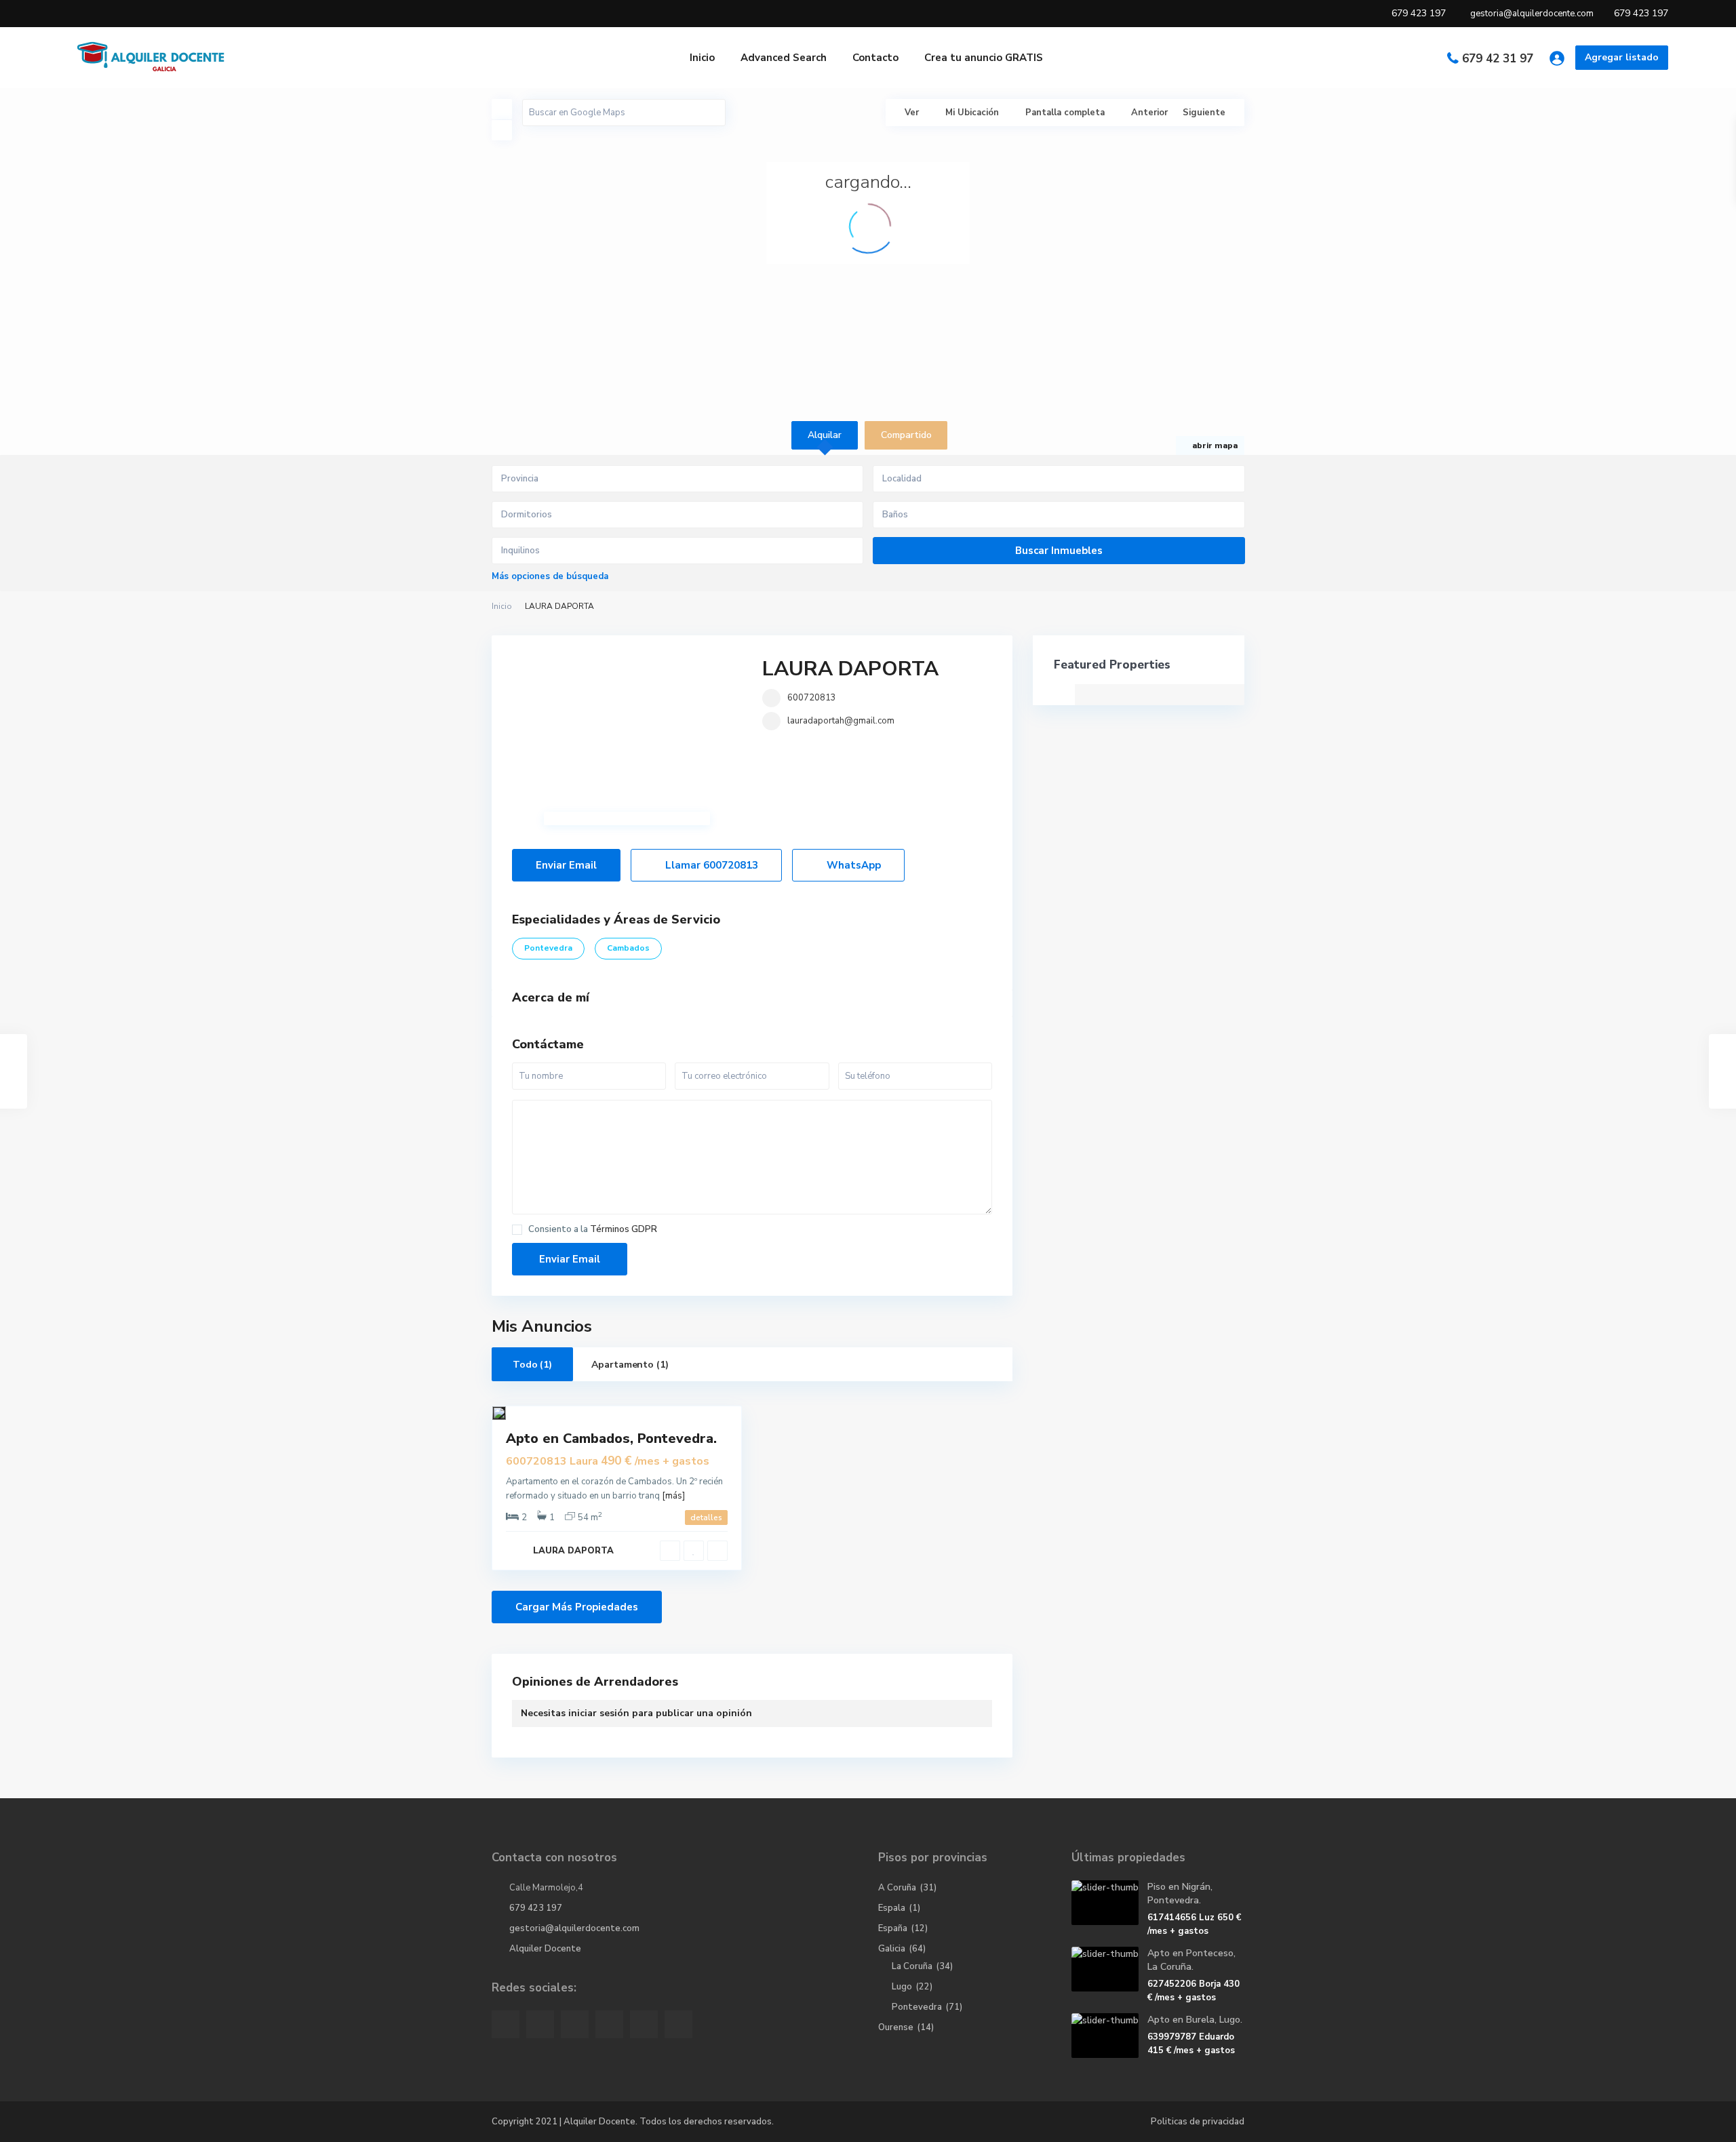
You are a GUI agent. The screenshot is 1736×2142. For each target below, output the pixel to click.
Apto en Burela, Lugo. (1195, 2020)
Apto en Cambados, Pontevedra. (611, 1439)
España (893, 1928)
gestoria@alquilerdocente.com (574, 1928)
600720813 (812, 698)
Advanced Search (784, 58)
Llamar (710, 865)
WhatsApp (852, 865)
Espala (892, 1908)
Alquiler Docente (545, 1949)
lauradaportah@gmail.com (841, 721)
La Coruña (912, 1966)
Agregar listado (1622, 57)
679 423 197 (536, 1908)
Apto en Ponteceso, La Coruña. (1191, 1960)
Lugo (902, 1987)
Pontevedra (548, 948)
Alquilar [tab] (825, 435)
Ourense (896, 2027)
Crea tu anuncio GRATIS (984, 58)
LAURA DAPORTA (850, 669)
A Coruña (897, 1888)
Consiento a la (593, 1230)
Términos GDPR (624, 1229)
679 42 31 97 (1498, 59)
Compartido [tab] (906, 435)
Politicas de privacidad (1198, 2122)
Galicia (892, 1949)
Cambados (628, 948)
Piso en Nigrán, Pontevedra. (1180, 1893)
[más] (673, 1496)
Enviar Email (566, 865)
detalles (706, 1518)
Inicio (702, 58)
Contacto (875, 58)
